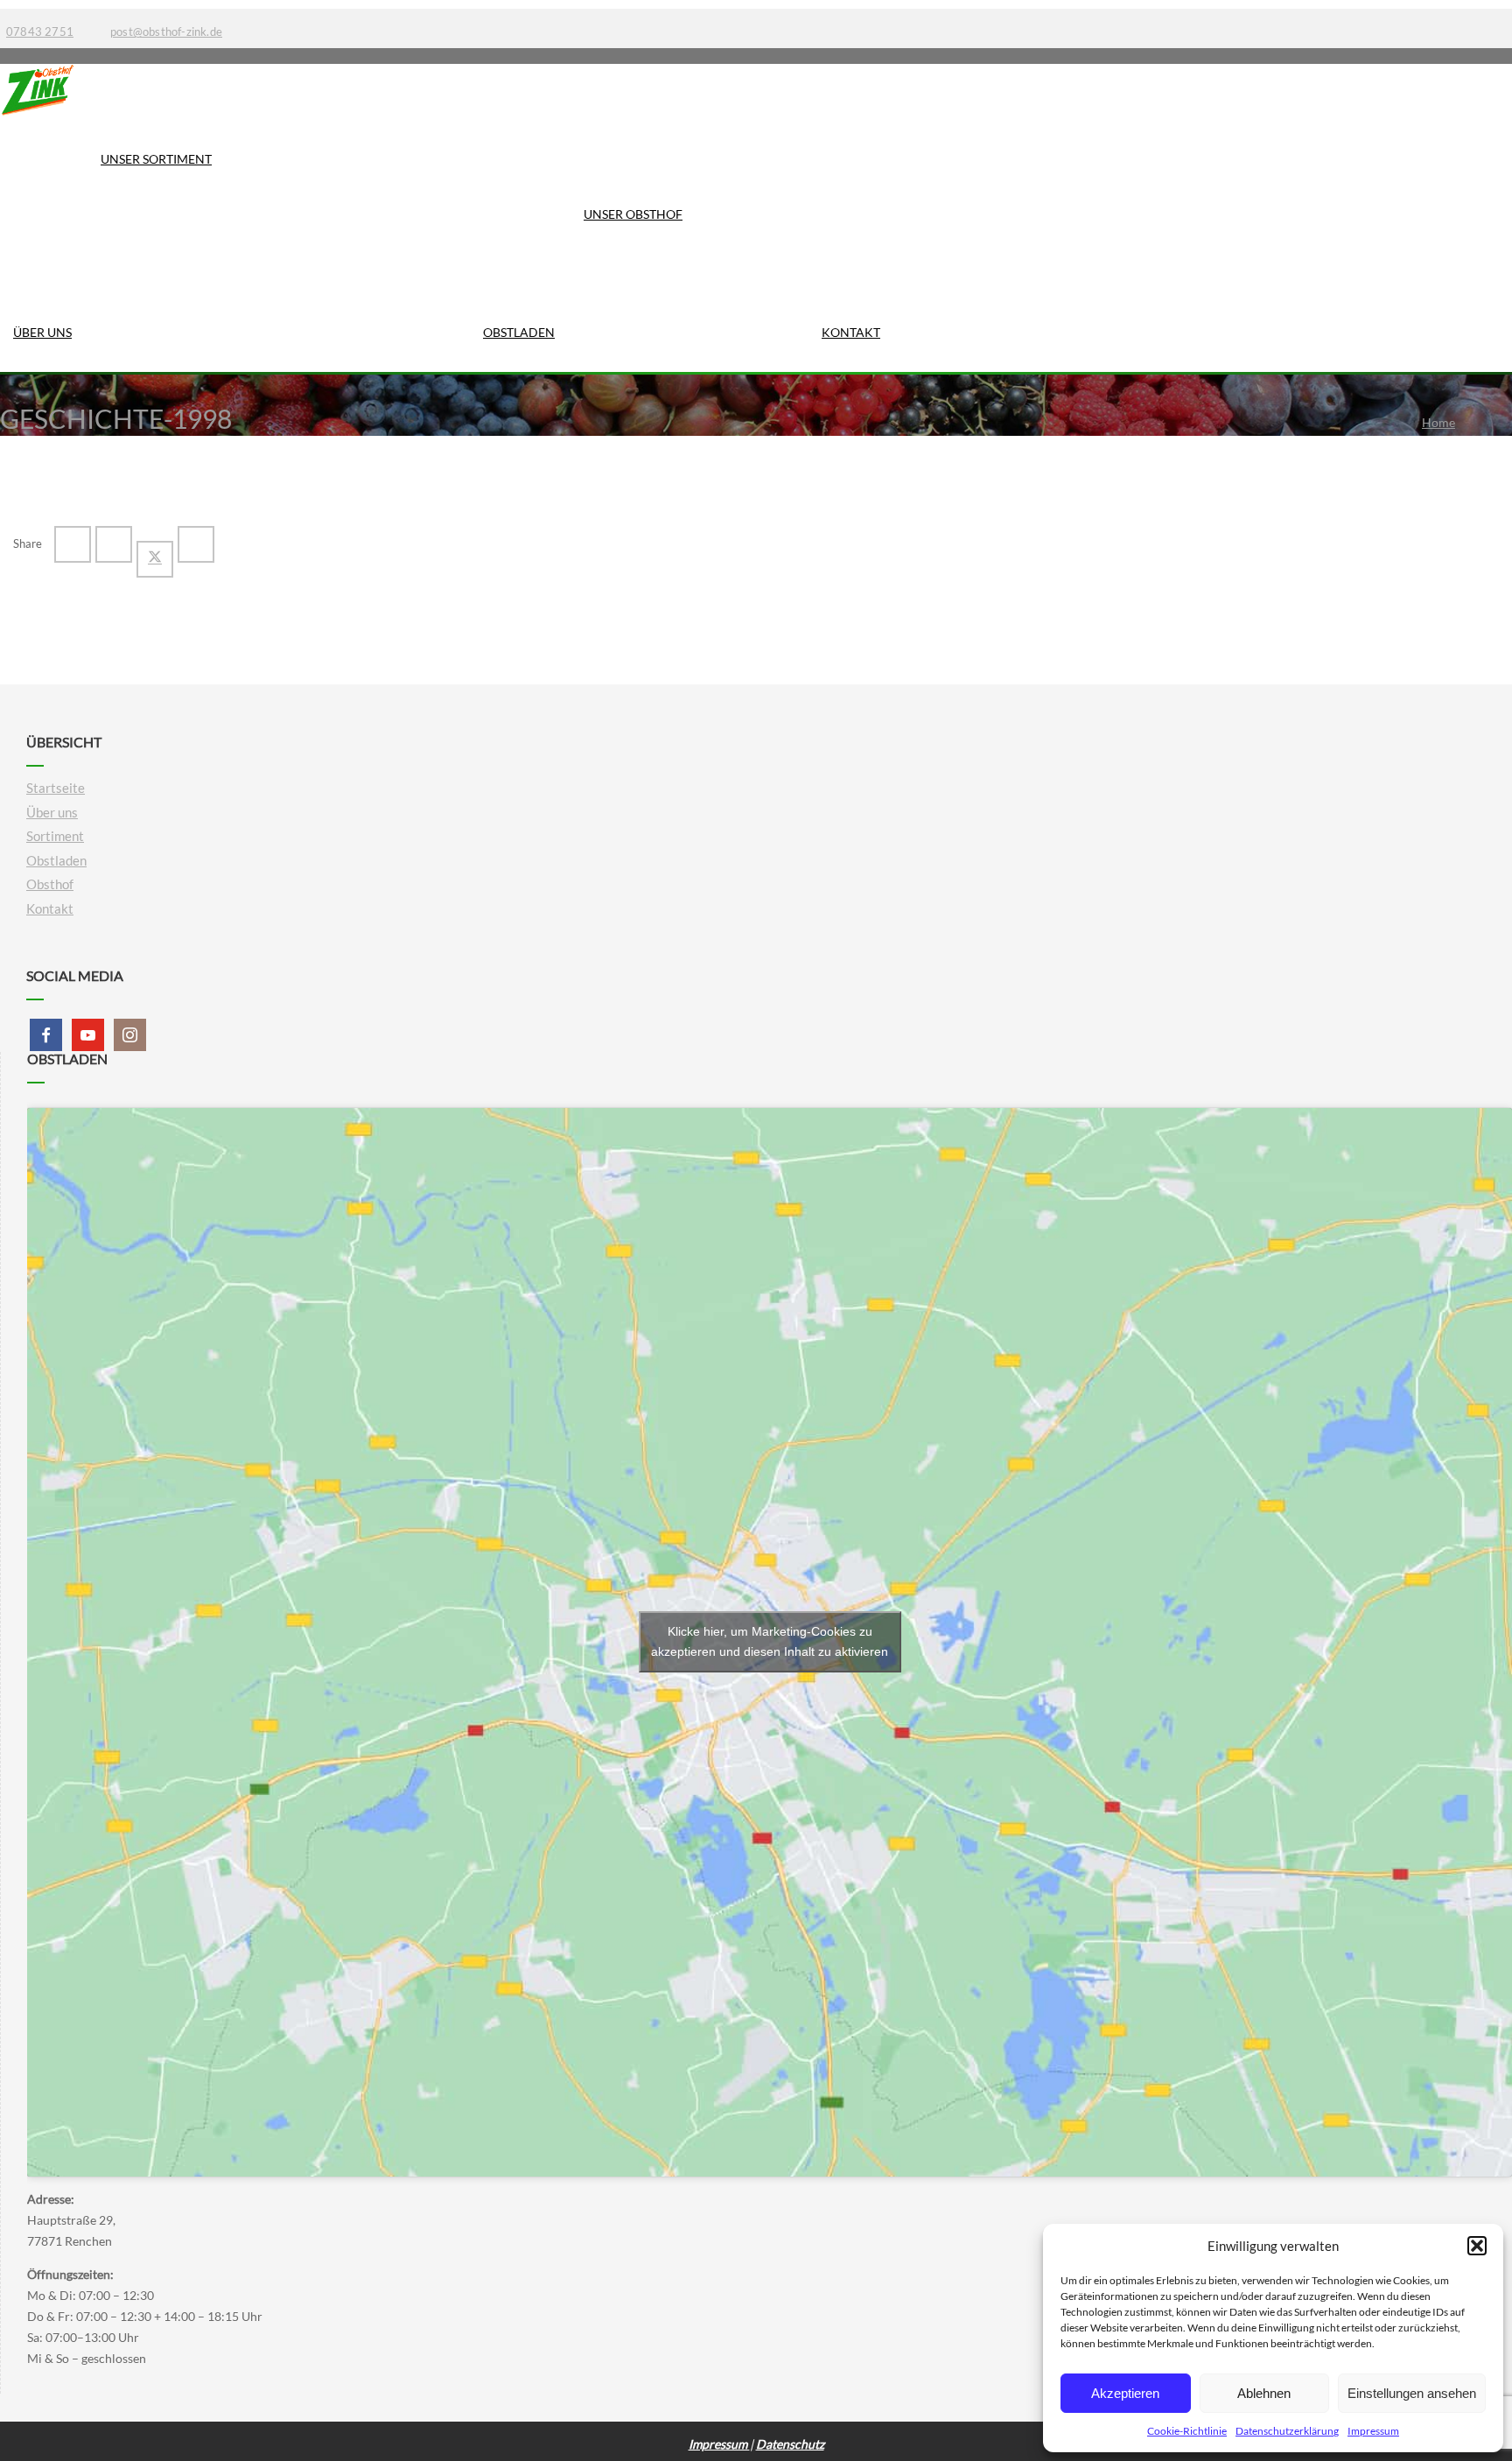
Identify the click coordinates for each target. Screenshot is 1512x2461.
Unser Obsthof (633, 214)
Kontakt (851, 332)
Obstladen (519, 332)
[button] (1477, 2246)
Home (1438, 422)
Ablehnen (1264, 2393)
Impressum (1373, 2431)
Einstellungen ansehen (1412, 2393)
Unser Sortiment (156, 159)
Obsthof (50, 884)
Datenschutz (790, 2444)
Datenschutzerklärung (1287, 2431)
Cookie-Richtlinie (1187, 2431)
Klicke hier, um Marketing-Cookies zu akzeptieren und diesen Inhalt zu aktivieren (770, 1641)
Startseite (56, 788)
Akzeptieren (1125, 2393)
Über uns (42, 332)
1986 (1436, 440)
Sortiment (55, 836)
